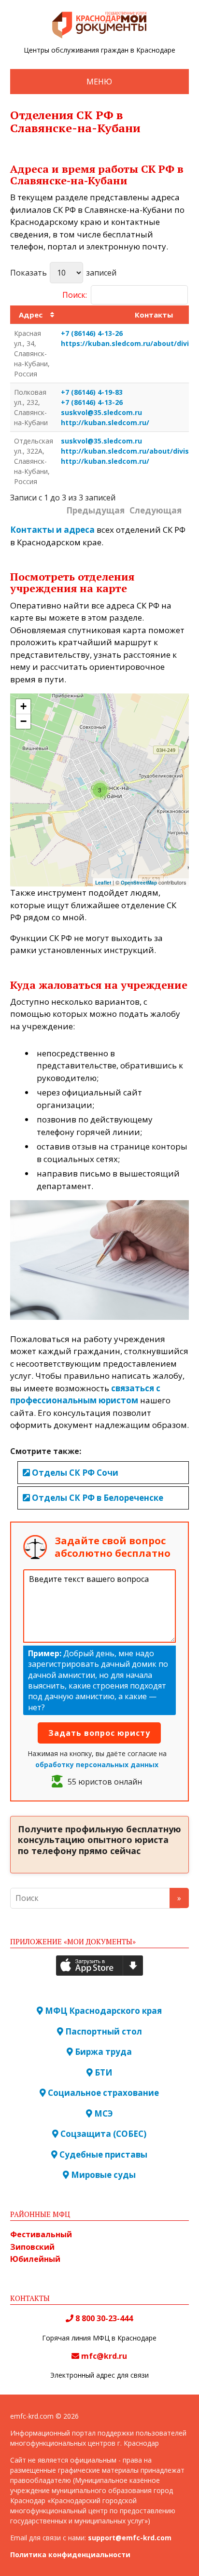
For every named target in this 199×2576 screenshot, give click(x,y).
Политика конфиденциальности (70, 2555)
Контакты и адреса (52, 530)
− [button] (23, 721)
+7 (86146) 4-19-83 (92, 392)
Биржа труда (102, 2052)
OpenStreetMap (139, 883)
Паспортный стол (103, 2031)
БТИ (103, 2072)
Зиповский (32, 2247)
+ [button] (23, 706)
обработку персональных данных (97, 1765)
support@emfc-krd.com (130, 2538)
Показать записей (63, 273)
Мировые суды (102, 2175)
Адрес (31, 315)
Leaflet (103, 883)
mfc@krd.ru (104, 2356)
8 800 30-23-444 (103, 2318)
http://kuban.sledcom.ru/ (105, 422)
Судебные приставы (102, 2154)
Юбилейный (35, 2259)
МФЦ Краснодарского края (102, 2011)
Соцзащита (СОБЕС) (102, 2134)
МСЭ (103, 2113)
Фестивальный (41, 2234)
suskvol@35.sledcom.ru (101, 412)
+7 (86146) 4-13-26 (92, 333)
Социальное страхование (102, 2093)
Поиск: (75, 295)
